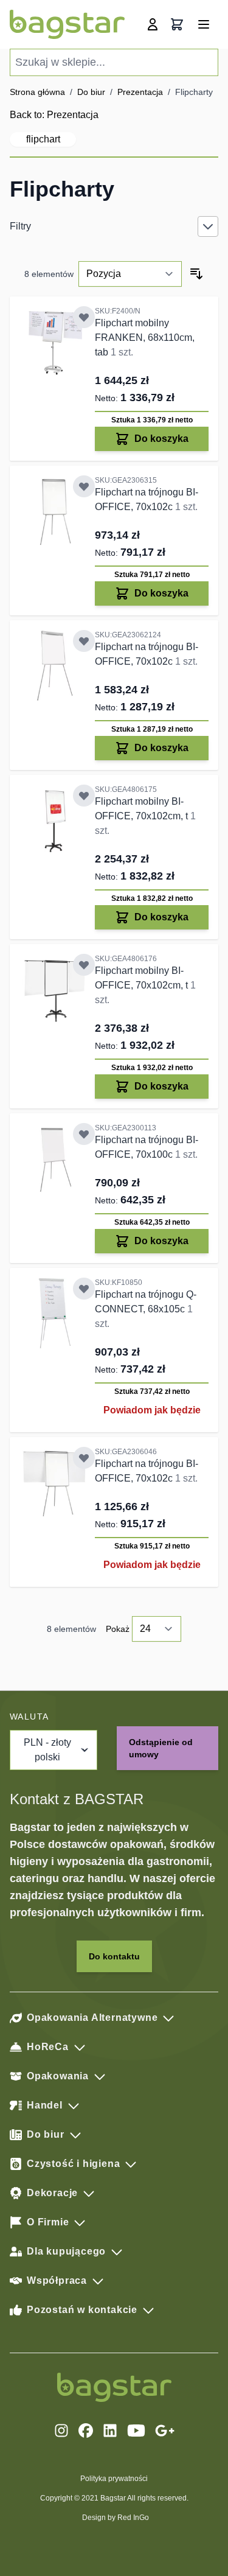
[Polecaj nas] (165, 2431)
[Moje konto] (153, 24)
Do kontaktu (114, 1956)
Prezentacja (140, 92)
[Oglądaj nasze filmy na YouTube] (136, 2431)
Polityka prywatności (114, 2479)
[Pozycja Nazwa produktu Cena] (130, 274)
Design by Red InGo (116, 2518)
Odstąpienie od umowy (161, 1748)
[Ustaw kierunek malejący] (196, 274)
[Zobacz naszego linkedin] (110, 2431)
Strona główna (37, 92)
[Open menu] (204, 24)
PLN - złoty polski (47, 1750)
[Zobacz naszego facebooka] (86, 2431)
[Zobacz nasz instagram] (61, 2431)
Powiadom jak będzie (152, 1410)
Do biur (91, 92)
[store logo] (67, 24)
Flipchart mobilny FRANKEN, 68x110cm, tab (145, 338)
